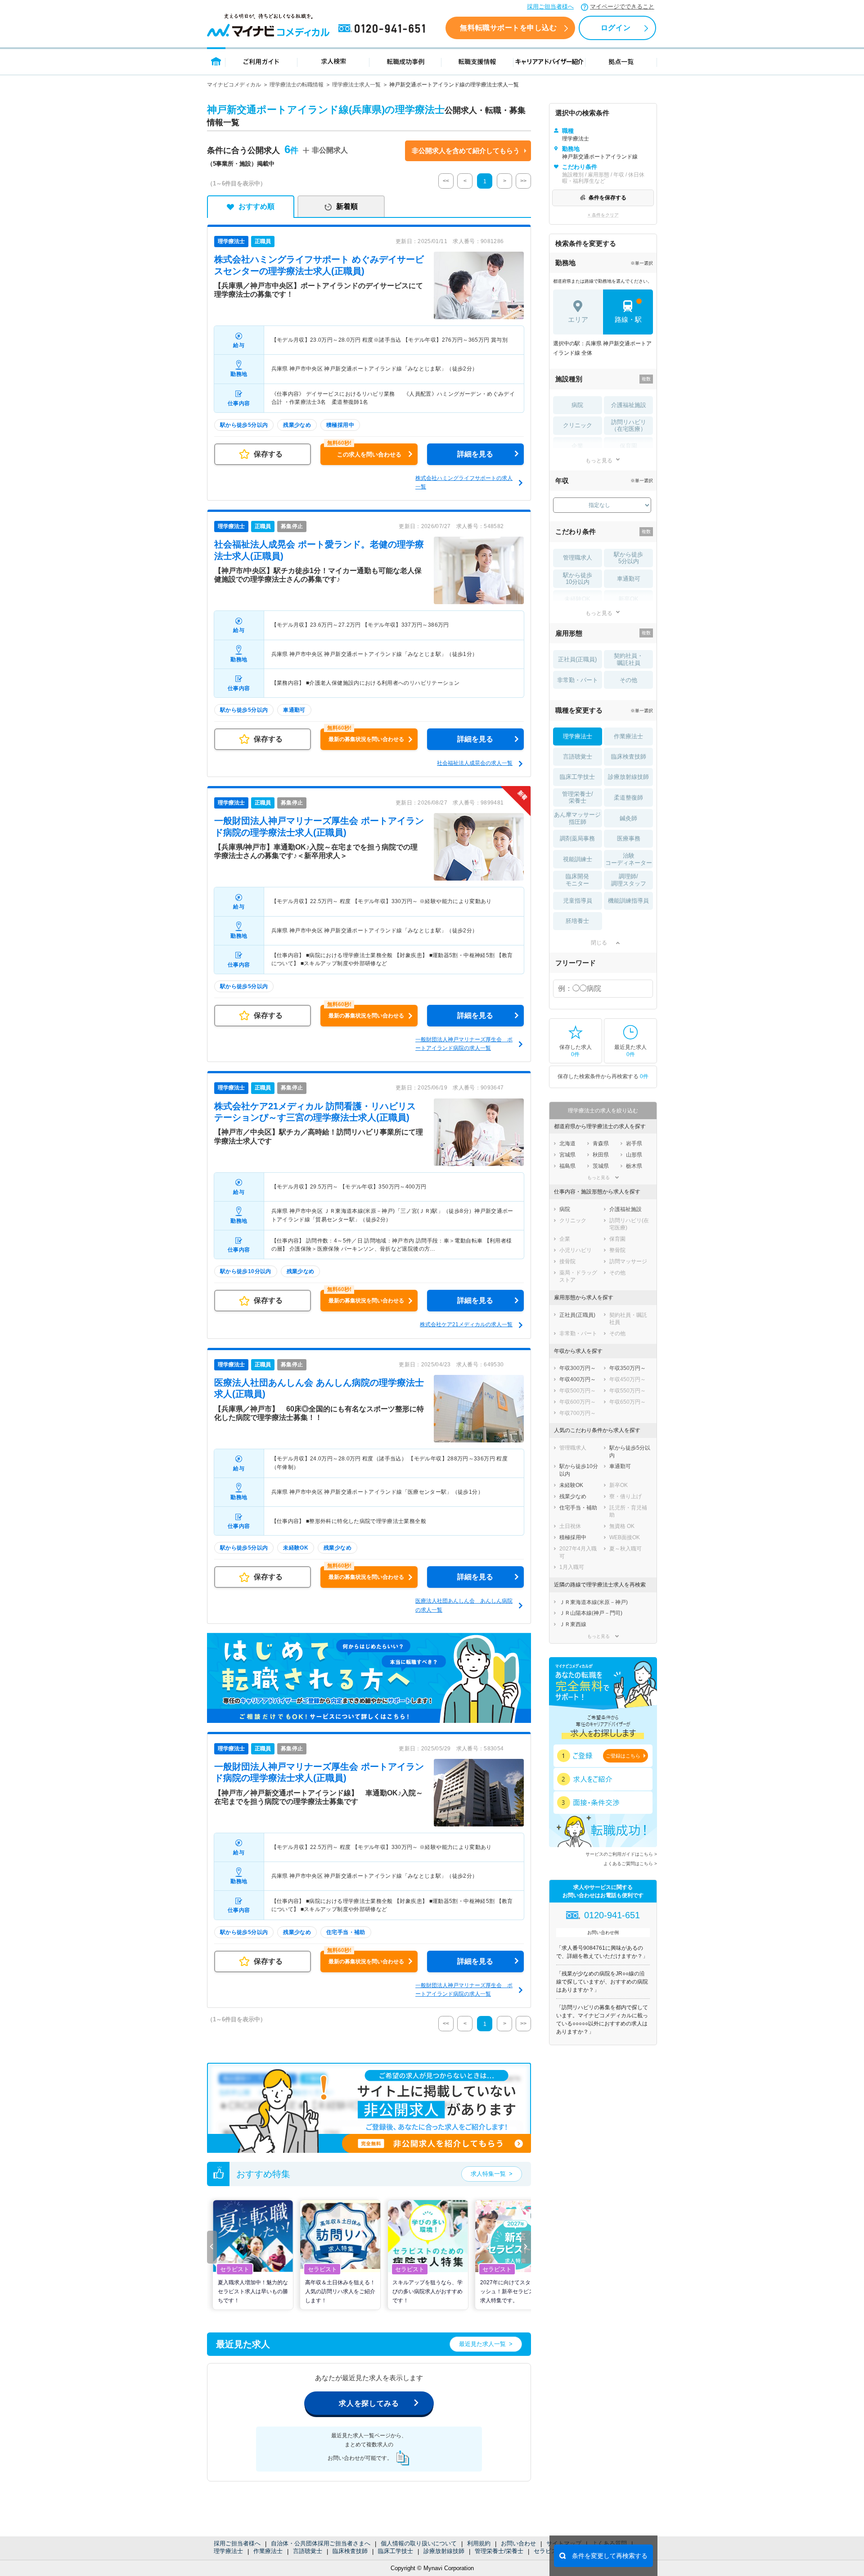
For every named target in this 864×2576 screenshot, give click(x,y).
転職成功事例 (405, 61)
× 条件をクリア (603, 215)
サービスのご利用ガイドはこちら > (621, 1854)
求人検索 (333, 61)
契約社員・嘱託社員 (628, 659)
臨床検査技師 (350, 2551)
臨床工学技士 (396, 2551)
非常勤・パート (578, 680)
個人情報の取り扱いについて (419, 2543)
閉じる (599, 943)
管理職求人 (578, 558)
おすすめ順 (256, 206)
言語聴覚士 (308, 2551)
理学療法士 (228, 2551)
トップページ (216, 61)
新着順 (347, 206)
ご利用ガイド (261, 61)
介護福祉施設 (629, 405)
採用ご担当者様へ (550, 7)
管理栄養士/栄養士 (499, 2551)
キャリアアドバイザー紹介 (549, 61)
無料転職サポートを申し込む (508, 28)
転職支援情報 (477, 61)
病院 (577, 405)
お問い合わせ (518, 2543)
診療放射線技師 (444, 2551)
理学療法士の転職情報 (297, 85)
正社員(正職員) (577, 659)
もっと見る (599, 460)
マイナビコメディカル (234, 85)
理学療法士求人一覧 (356, 85)
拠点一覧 (621, 61)
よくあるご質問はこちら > (630, 1864)
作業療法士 (268, 2551)
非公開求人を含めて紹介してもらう (466, 151)
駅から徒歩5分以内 (628, 558)
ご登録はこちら (623, 1756)
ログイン (616, 28)
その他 (628, 680)
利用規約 (479, 2543)
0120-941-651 (383, 29)
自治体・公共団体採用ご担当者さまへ (321, 2543)
